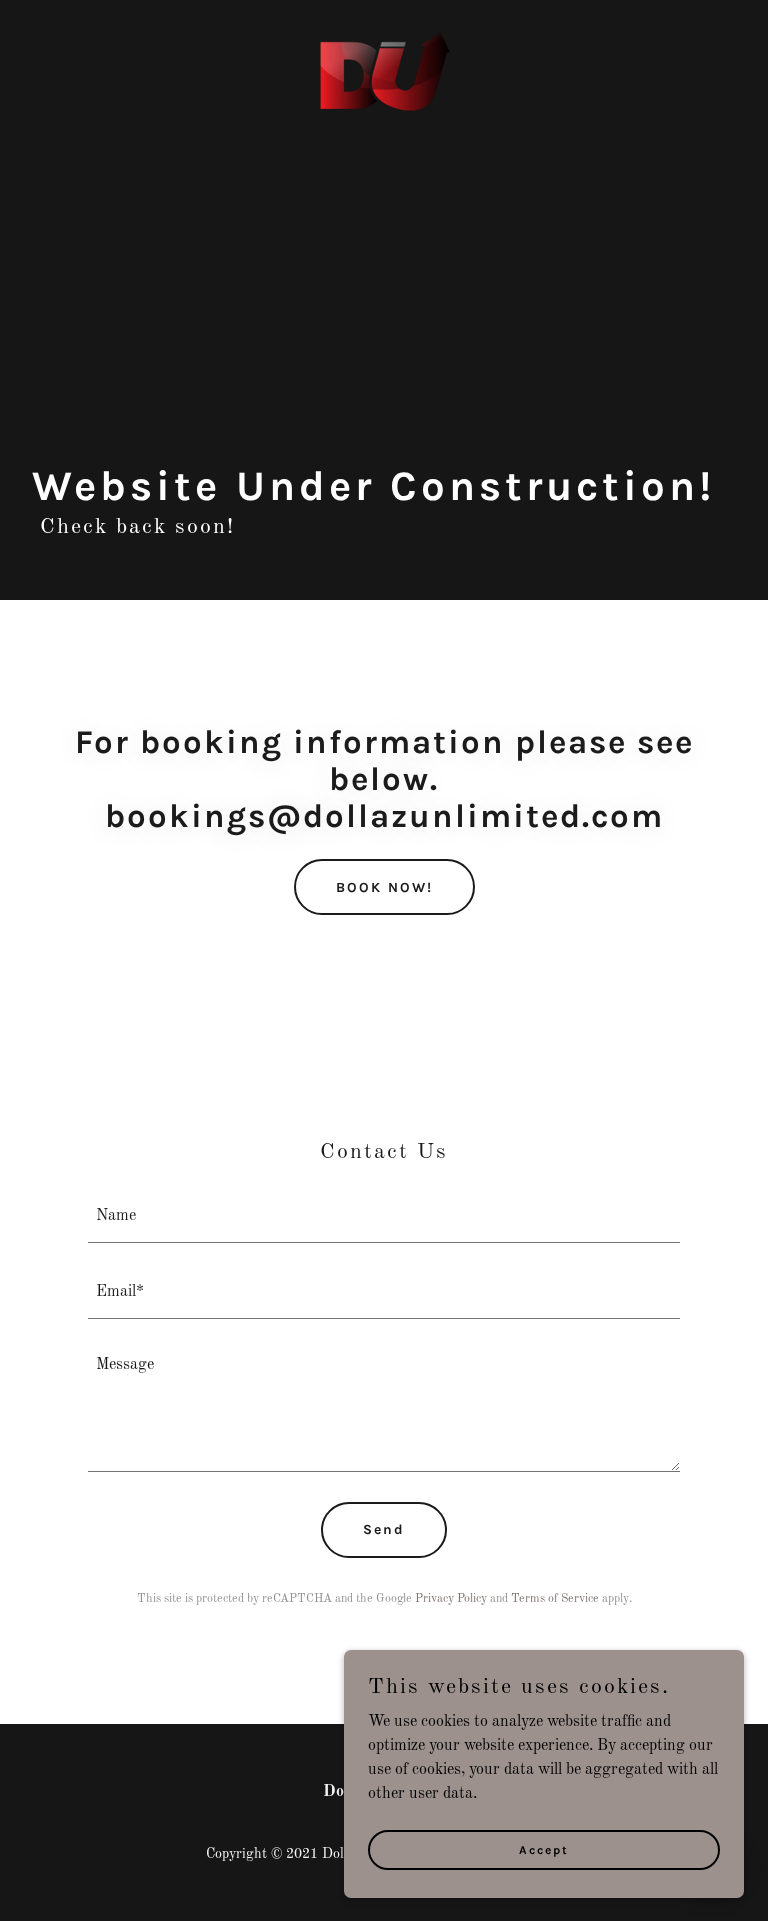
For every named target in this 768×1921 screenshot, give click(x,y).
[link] (384, 40)
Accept (544, 1849)
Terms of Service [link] (555, 1599)
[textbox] (384, 1217)
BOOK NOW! (384, 887)
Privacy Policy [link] (451, 1599)
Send (384, 1529)
